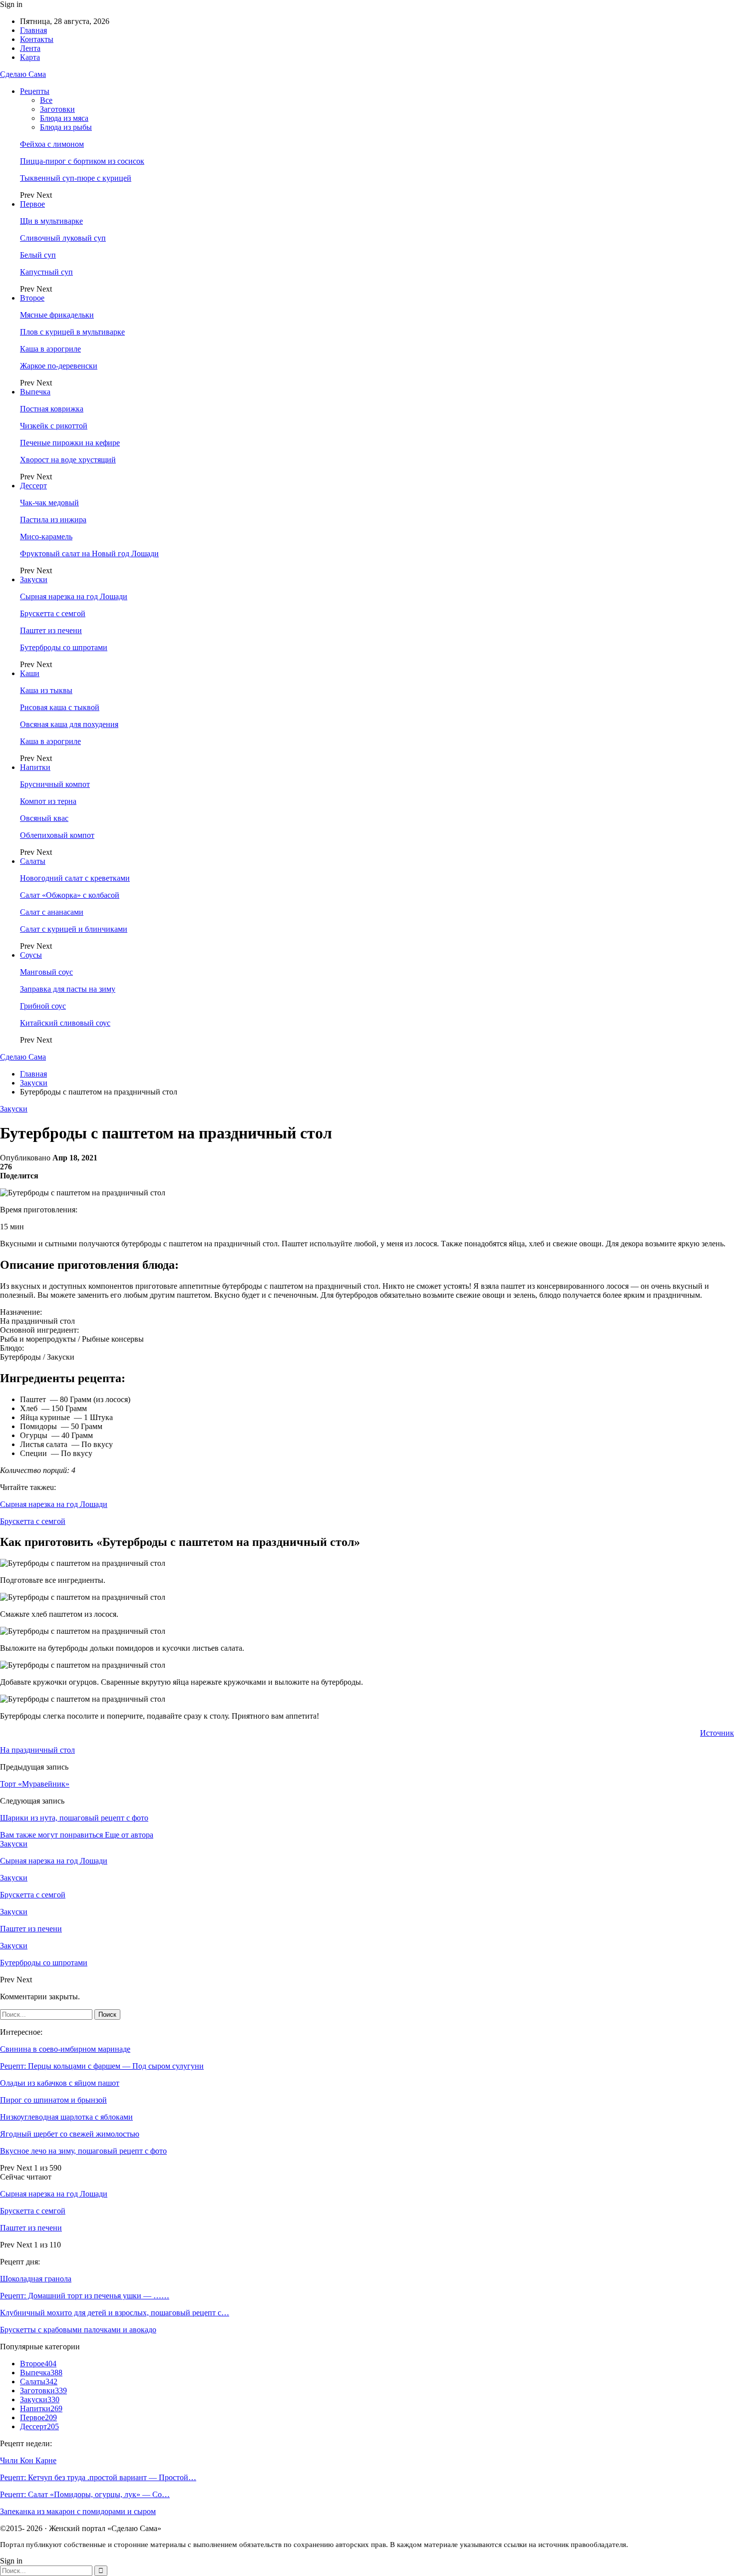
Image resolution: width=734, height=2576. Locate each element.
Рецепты (35, 91)
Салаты (33, 861)
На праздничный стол (37, 1750)
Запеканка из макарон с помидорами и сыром (78, 2511)
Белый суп (38, 255)
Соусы (31, 955)
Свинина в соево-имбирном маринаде (65, 2049)
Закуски (34, 579)
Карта (30, 57)
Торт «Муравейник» (35, 1784)
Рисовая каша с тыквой (60, 707)
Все (46, 100)
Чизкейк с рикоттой (54, 426)
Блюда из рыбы (66, 127)
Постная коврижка (52, 409)
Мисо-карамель (46, 537)
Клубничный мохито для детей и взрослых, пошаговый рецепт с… (115, 2313)
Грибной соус (43, 1006)
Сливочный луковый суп (63, 238)
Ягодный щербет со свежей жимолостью (70, 2134)
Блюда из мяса (64, 118)
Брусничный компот (55, 784)
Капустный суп (46, 272)
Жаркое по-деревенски (59, 366)
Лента (30, 48)
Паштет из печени (51, 630)
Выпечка (35, 392)
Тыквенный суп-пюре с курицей (76, 178)
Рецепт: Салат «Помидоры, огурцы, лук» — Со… (85, 2494)
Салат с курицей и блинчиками (74, 929)
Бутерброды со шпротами (64, 647)
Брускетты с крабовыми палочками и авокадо (78, 2330)
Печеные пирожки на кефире (70, 443)
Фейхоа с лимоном (52, 144)
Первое (32, 204)
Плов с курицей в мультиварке (72, 332)
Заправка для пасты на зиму (68, 989)
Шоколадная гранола (36, 2279)
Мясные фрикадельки (57, 315)
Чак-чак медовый (49, 503)
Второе (32, 298)
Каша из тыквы (46, 690)
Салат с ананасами (52, 912)
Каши (30, 673)
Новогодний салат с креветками (75, 878)
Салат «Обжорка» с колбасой (70, 895)
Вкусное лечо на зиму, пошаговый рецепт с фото (83, 2151)
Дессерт (33, 486)
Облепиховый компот (57, 835)
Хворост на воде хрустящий (68, 460)
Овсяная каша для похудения (69, 724)
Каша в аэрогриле (50, 349)
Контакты (37, 39)
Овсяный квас (44, 818)
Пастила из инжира (53, 520)
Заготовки (57, 109)
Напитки (35, 767)
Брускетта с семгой (53, 613)
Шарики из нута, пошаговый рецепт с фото (74, 1818)
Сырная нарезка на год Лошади (74, 596)
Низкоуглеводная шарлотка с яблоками (66, 2117)
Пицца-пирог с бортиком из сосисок (82, 161)
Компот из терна (48, 801)
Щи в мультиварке (51, 221)
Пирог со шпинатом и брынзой (53, 2100)
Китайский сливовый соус (65, 1023)
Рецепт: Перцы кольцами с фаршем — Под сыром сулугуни (102, 2066)
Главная (33, 30)
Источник (717, 1733)
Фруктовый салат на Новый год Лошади (89, 553)
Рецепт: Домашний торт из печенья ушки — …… (85, 2296)
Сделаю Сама (23, 74)
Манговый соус (46, 972)
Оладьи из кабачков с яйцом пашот (60, 2083)
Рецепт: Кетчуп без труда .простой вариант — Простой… (98, 2477)
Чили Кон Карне (28, 2460)
